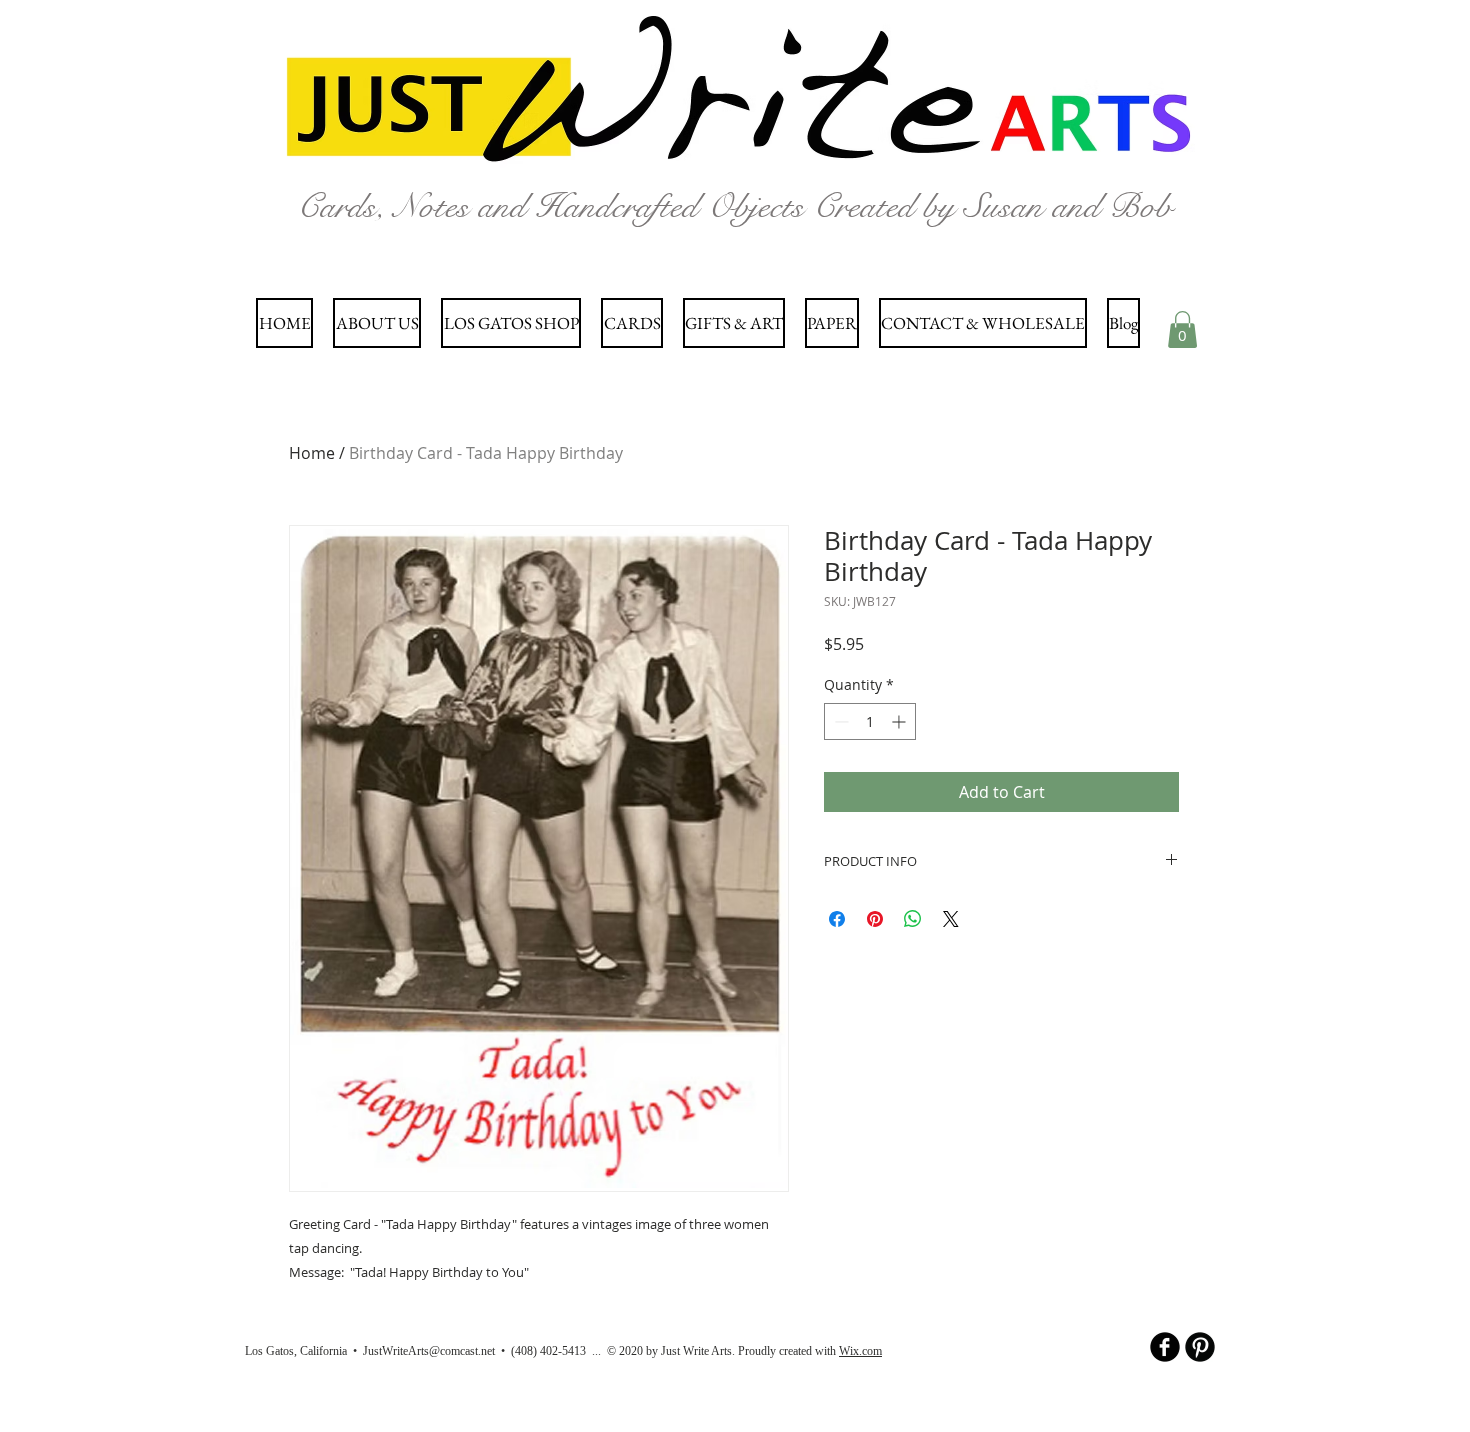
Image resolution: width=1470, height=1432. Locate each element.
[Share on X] (951, 919)
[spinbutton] (870, 721)
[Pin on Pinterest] (875, 919)
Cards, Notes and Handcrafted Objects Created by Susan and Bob (734, 206)
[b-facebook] (1165, 1347)
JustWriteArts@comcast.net (429, 1351)
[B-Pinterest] (1200, 1347)
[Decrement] (839, 721)
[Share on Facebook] (837, 919)
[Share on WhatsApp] (913, 919)
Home (312, 453)
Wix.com (860, 1351)
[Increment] (900, 721)
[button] (1182, 329)
